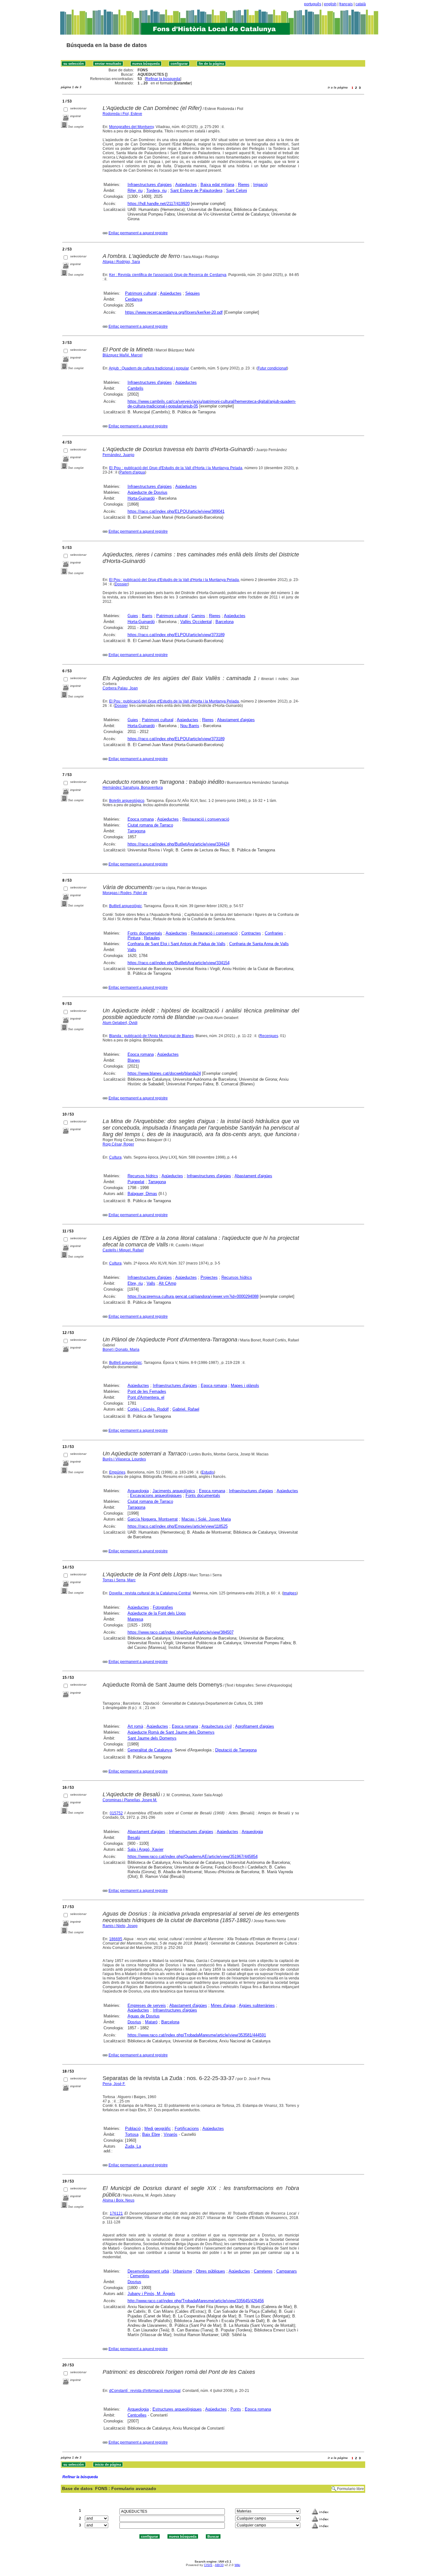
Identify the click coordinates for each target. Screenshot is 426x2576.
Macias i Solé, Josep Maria (206, 1519)
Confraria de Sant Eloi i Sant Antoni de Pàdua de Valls (177, 944)
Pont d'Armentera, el (146, 1397)
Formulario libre (351, 2489)
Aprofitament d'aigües (255, 1726)
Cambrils (136, 388)
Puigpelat (136, 1182)
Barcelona (225, 622)
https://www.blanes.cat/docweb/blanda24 (164, 1073)
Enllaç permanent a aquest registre (138, 233)
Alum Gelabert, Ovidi (120, 1023)
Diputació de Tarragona (236, 1750)
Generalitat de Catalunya (150, 1750)
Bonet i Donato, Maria (121, 1350)
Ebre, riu (135, 1283)
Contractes (251, 933)
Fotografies (163, 1607)
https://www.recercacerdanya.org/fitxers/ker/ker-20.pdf (174, 312)
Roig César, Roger (118, 1144)
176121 (116, 2213)
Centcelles (137, 2415)
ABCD (219, 2565)
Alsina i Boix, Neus (119, 2200)
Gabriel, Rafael (186, 1409)
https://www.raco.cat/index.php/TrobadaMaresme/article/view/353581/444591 (197, 2035)
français (346, 4)
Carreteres (263, 2271)
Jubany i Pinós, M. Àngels (151, 2294)
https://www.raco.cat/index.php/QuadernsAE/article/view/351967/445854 (193, 1857)
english (330, 4)
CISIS (208, 2565)
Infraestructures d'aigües (150, 185)
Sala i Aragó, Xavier (145, 1849)
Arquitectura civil (217, 1726)
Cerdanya (134, 299)
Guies (133, 616)
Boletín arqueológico (127, 801)
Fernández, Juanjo (119, 455)
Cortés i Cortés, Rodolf (148, 1409)
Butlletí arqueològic (126, 906)
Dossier (121, 584)
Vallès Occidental (196, 622)
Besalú (134, 1838)
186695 (116, 1939)
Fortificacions (187, 2128)
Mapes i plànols (245, 1386)
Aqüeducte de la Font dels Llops (157, 1613)
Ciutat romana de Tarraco (150, 825)
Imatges (290, 1593)
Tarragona (136, 831)
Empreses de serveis (147, 2005)
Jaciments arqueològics (174, 1491)
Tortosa (132, 2134)
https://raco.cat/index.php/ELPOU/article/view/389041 (176, 511)
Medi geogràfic (158, 2128)
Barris (147, 616)
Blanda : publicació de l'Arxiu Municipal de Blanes (151, 1036)
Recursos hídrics (143, 1176)
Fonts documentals (145, 933)
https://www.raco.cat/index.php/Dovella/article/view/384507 (181, 1632)
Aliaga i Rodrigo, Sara (121, 262)
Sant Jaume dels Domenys (152, 1738)
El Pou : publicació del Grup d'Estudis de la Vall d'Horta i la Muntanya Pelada (176, 468)
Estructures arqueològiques (177, 2409)
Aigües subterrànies (257, 2005)
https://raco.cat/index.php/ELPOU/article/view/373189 (176, 635)
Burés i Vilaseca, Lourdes (124, 1459)
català (361, 4)
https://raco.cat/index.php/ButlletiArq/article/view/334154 (179, 963)
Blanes (134, 1060)
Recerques (269, 1036)
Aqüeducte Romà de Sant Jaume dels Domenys (171, 1732)
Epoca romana (141, 819)
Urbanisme (182, 2271)
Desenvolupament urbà (148, 2271)
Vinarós (171, 2134)
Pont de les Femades (147, 1391)
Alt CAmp (167, 1283)
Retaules (152, 938)
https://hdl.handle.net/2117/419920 (159, 204)
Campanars (287, 2271)
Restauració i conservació (206, 819)
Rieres (244, 185)
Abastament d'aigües (236, 720)
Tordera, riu (156, 190)
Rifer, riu (135, 190)
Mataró (151, 2022)
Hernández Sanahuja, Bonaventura (133, 788)
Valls (132, 950)
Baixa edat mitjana (217, 185)
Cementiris (140, 2276)
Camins (198, 616)
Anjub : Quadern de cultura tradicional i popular (149, 368)
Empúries (117, 1472)
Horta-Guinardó (141, 498)
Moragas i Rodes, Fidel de (125, 893)
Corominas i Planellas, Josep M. (130, 1800)
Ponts (236, 2409)
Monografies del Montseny (131, 127)
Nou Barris (190, 726)
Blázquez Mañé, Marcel (123, 355)
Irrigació (260, 185)
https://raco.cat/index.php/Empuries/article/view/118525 (178, 1526)
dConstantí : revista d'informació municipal (145, 2391)
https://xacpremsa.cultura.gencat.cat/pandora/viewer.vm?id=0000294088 (193, 1296)
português (313, 4)
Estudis (208, 1472)
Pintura (134, 938)
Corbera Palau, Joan (120, 688)
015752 (116, 1813)
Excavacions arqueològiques (156, 1495)
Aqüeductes (186, 185)
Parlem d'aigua (132, 472)
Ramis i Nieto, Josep (120, 1926)
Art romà (135, 1726)
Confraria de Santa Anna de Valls (259, 944)
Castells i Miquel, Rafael (123, 1250)
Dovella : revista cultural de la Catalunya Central (150, 1593)
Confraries (274, 933)
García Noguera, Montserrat (153, 1519)
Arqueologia (138, 1491)
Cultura (115, 1157)
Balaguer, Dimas (142, 1194)
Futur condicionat (272, 368)
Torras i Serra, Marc (119, 1580)
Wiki (237, 2565)
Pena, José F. (114, 2084)
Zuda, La (133, 2146)
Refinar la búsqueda (163, 79)
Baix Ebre (151, 2134)
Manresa (135, 1619)
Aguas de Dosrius (144, 2016)
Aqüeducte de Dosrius (148, 492)
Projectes (209, 1277)
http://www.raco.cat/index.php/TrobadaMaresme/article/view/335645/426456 (196, 2301)
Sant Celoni (237, 190)
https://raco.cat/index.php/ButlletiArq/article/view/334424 (179, 844)
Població (133, 2128)
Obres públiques (211, 2271)
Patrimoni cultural (141, 293)
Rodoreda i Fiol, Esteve (122, 114)
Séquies (193, 293)
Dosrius (134, 2022)
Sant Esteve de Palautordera (196, 190)
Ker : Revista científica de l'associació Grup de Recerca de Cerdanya (168, 275)
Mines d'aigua (223, 2005)
